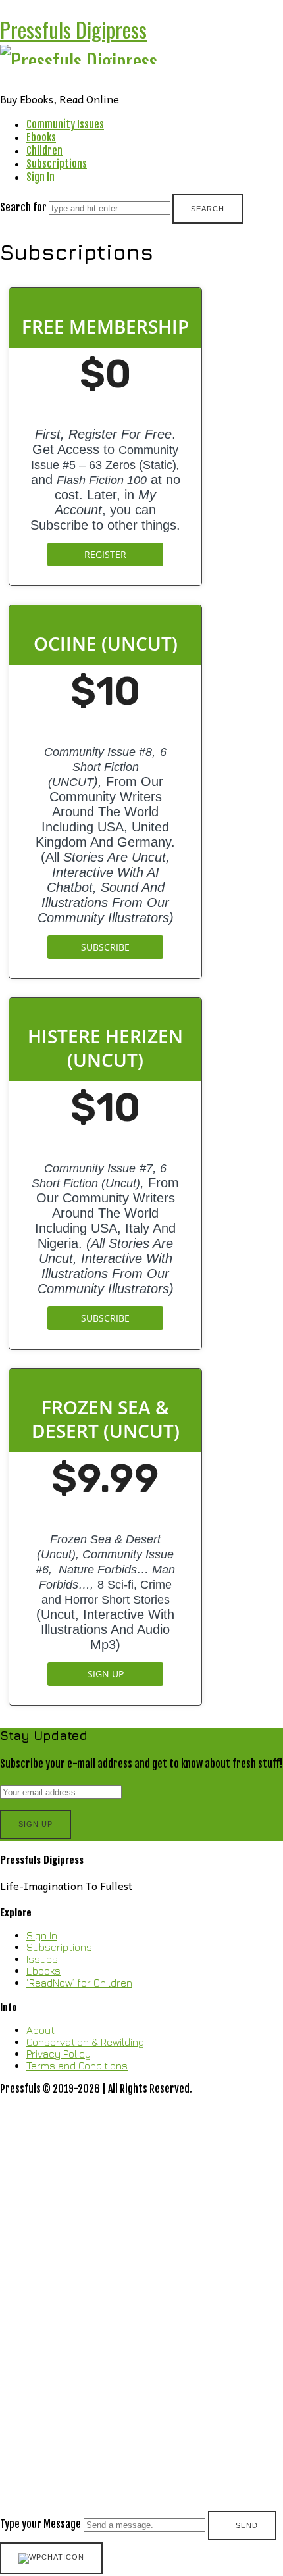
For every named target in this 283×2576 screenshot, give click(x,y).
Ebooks (41, 137)
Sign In (40, 177)
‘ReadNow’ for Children (79, 1983)
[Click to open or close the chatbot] (51, 2558)
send (247, 2525)
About (40, 2030)
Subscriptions (57, 164)
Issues (42, 1959)
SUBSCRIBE (105, 947)
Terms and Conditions (77, 2066)
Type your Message (40, 2524)
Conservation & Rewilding (85, 2042)
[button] (141, 2319)
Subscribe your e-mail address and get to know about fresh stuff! (141, 1764)
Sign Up (106, 1674)
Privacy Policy (59, 2054)
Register (105, 554)
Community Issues (65, 124)
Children (44, 151)
